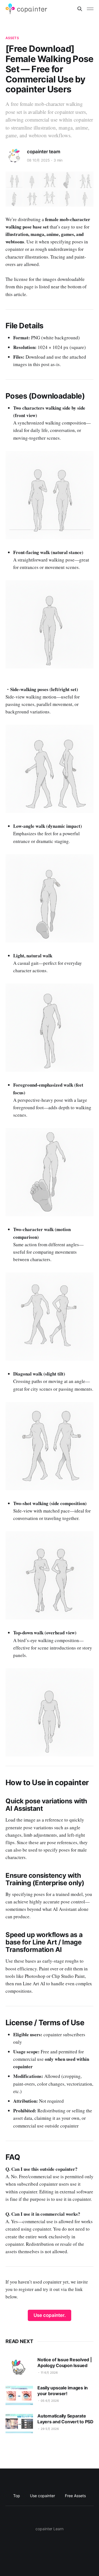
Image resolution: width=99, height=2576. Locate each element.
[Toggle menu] (90, 9)
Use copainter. (50, 2315)
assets (12, 38)
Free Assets (75, 2496)
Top (17, 2496)
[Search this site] (80, 9)
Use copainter (42, 2496)
